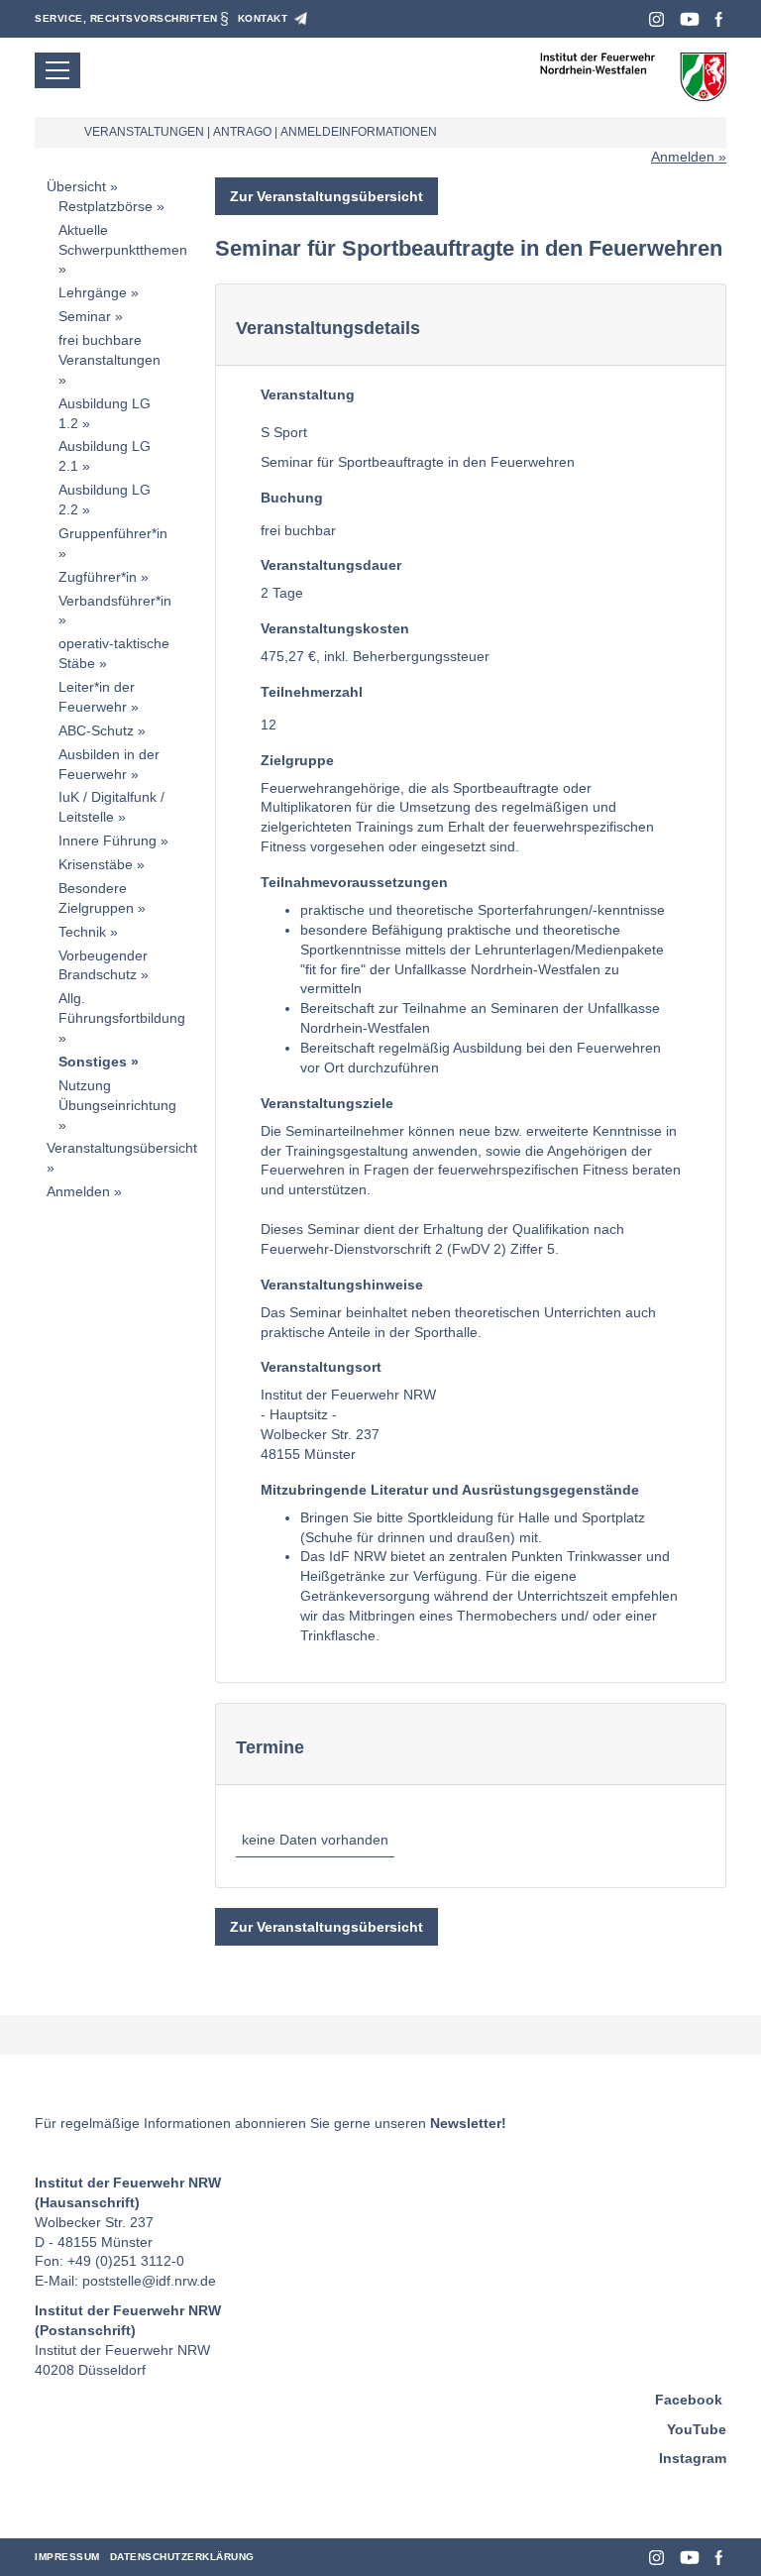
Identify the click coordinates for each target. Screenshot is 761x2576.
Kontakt (263, 18)
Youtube (690, 19)
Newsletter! (468, 2123)
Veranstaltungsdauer (331, 565)
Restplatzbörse (106, 206)
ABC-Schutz (96, 730)
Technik (82, 932)
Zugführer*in (98, 577)
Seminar (85, 316)
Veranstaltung (308, 394)
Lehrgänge (93, 292)
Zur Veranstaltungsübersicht (326, 196)
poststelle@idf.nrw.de (149, 2281)
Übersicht (76, 186)
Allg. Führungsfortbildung (122, 1008)
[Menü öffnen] (57, 70)
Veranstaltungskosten (335, 628)
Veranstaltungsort (321, 1367)
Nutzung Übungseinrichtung (117, 1095)
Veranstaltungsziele (327, 1103)
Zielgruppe (297, 760)
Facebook (719, 19)
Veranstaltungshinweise (342, 1285)
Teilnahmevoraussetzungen (354, 882)
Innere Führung (108, 840)
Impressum (67, 2557)
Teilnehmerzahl (312, 692)
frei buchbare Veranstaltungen (109, 350)
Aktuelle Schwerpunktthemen (123, 240)
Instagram (656, 19)
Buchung (292, 498)
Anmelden (683, 157)
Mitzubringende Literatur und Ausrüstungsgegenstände (450, 1490)
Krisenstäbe (96, 864)
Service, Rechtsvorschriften (126, 18)
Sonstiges (93, 1062)
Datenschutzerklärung (182, 2557)
